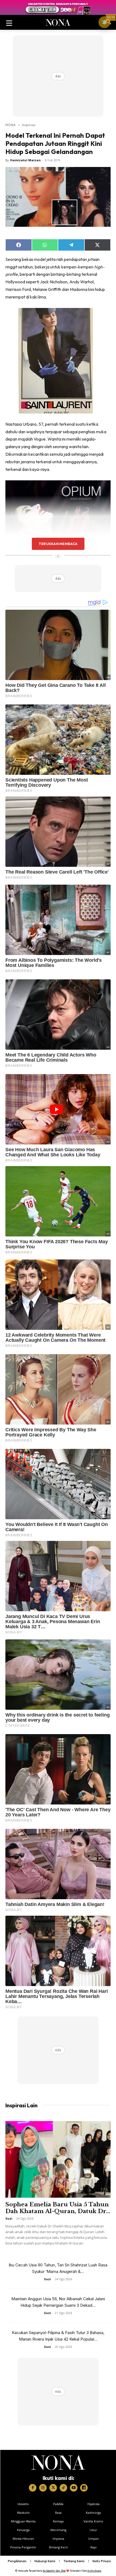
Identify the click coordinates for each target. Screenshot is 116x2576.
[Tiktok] (63, 2488)
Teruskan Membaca (58, 544)
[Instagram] (43, 2488)
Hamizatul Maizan (25, 160)
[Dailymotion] (84, 2488)
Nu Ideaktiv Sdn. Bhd (54, 2571)
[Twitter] (53, 2488)
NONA (11, 125)
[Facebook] (33, 2488)
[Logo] (58, 2463)
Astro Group (94, 2571)
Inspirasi (29, 125)
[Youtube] (74, 2488)
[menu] (9, 22)
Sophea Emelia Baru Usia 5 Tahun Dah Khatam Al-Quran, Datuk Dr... (58, 2208)
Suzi (9, 2218)
